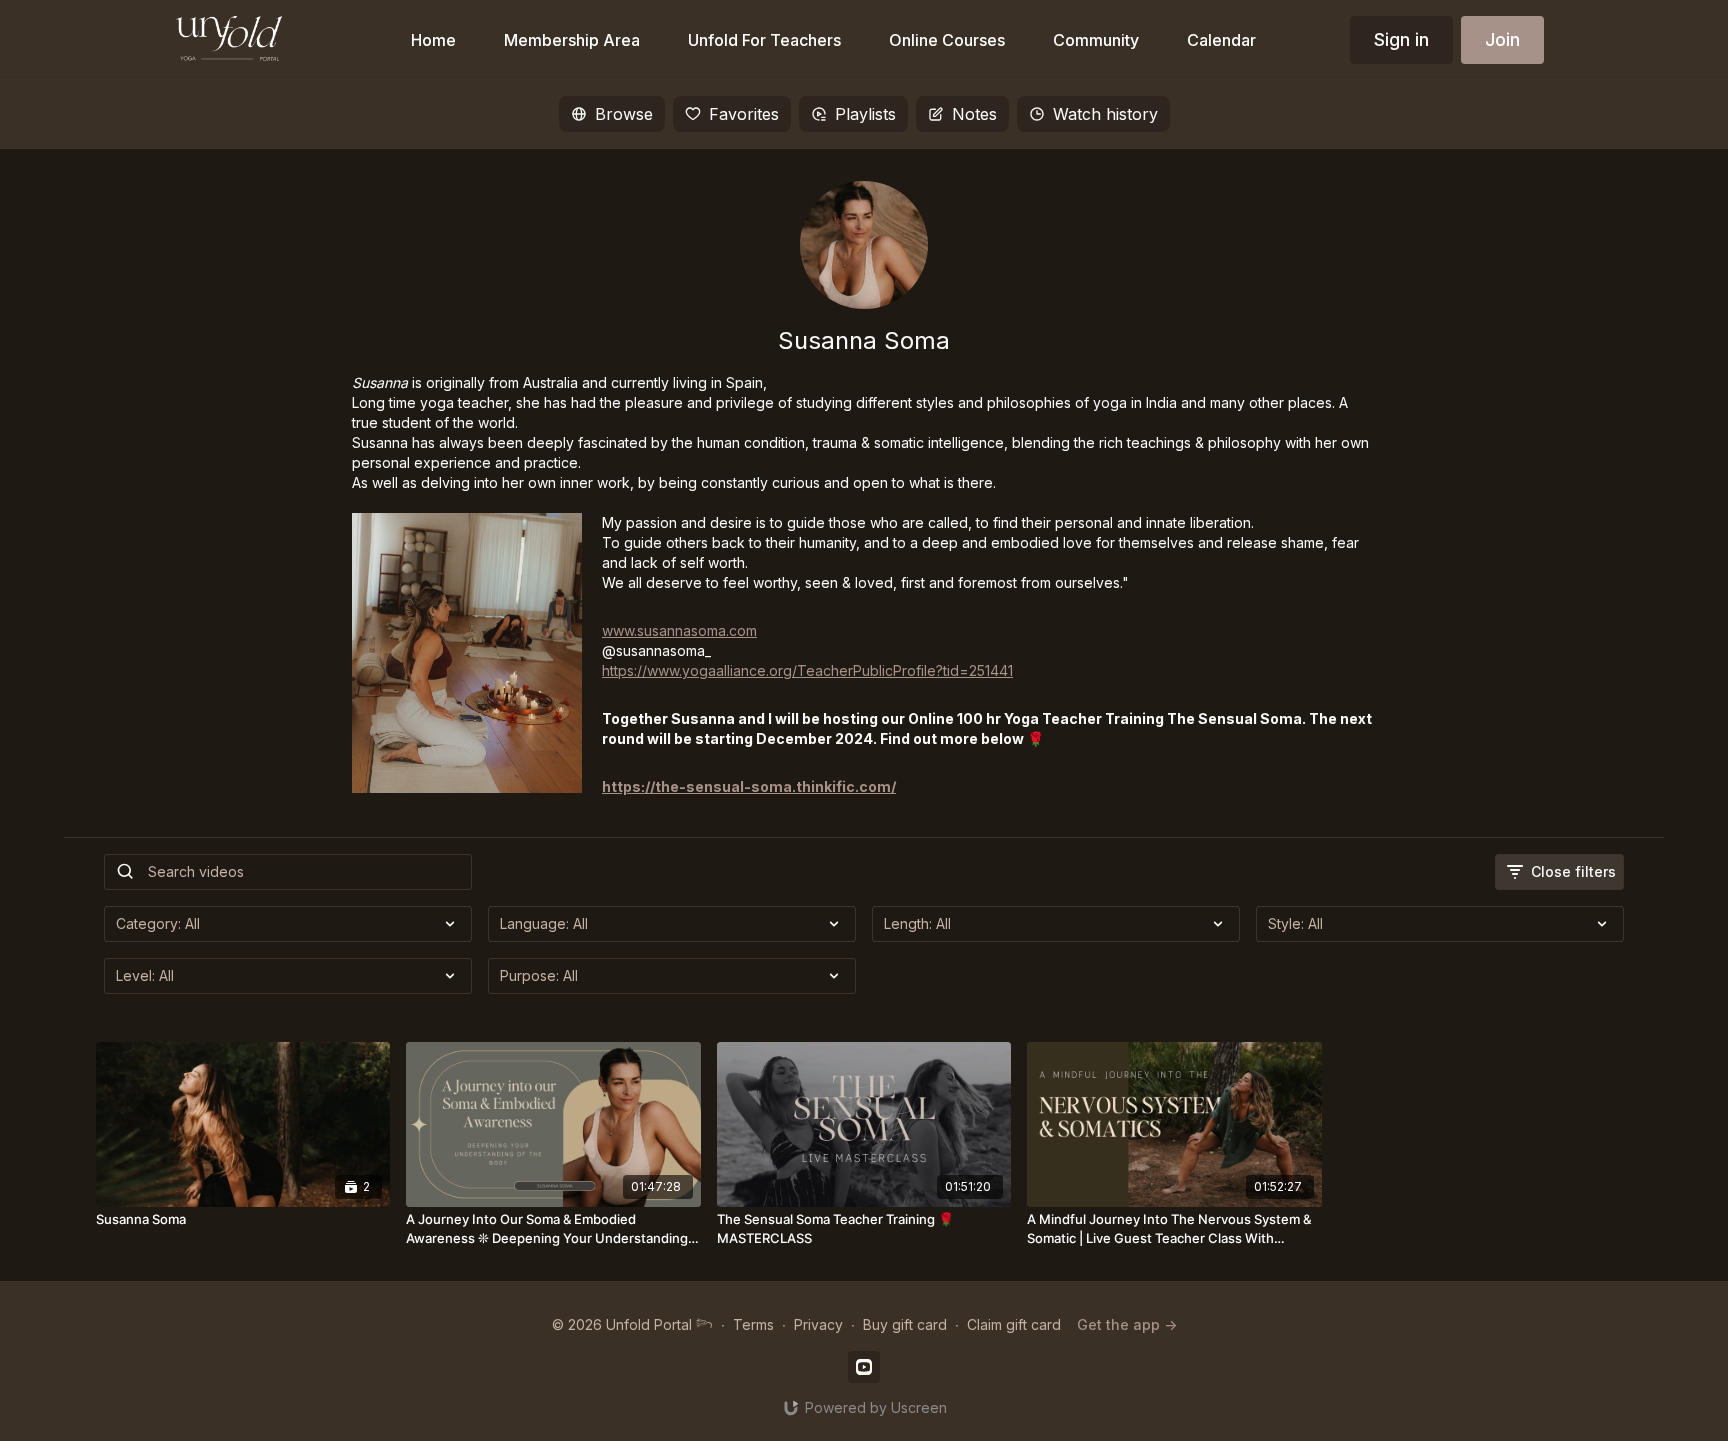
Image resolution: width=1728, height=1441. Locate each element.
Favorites (744, 114)
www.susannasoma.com (679, 630)
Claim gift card (1014, 1324)
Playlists (865, 114)
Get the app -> (1127, 1324)
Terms (753, 1324)
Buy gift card (905, 1324)
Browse (624, 114)
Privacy (818, 1324)
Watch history (1105, 114)
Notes (974, 114)
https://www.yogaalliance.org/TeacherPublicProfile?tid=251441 (807, 670)
